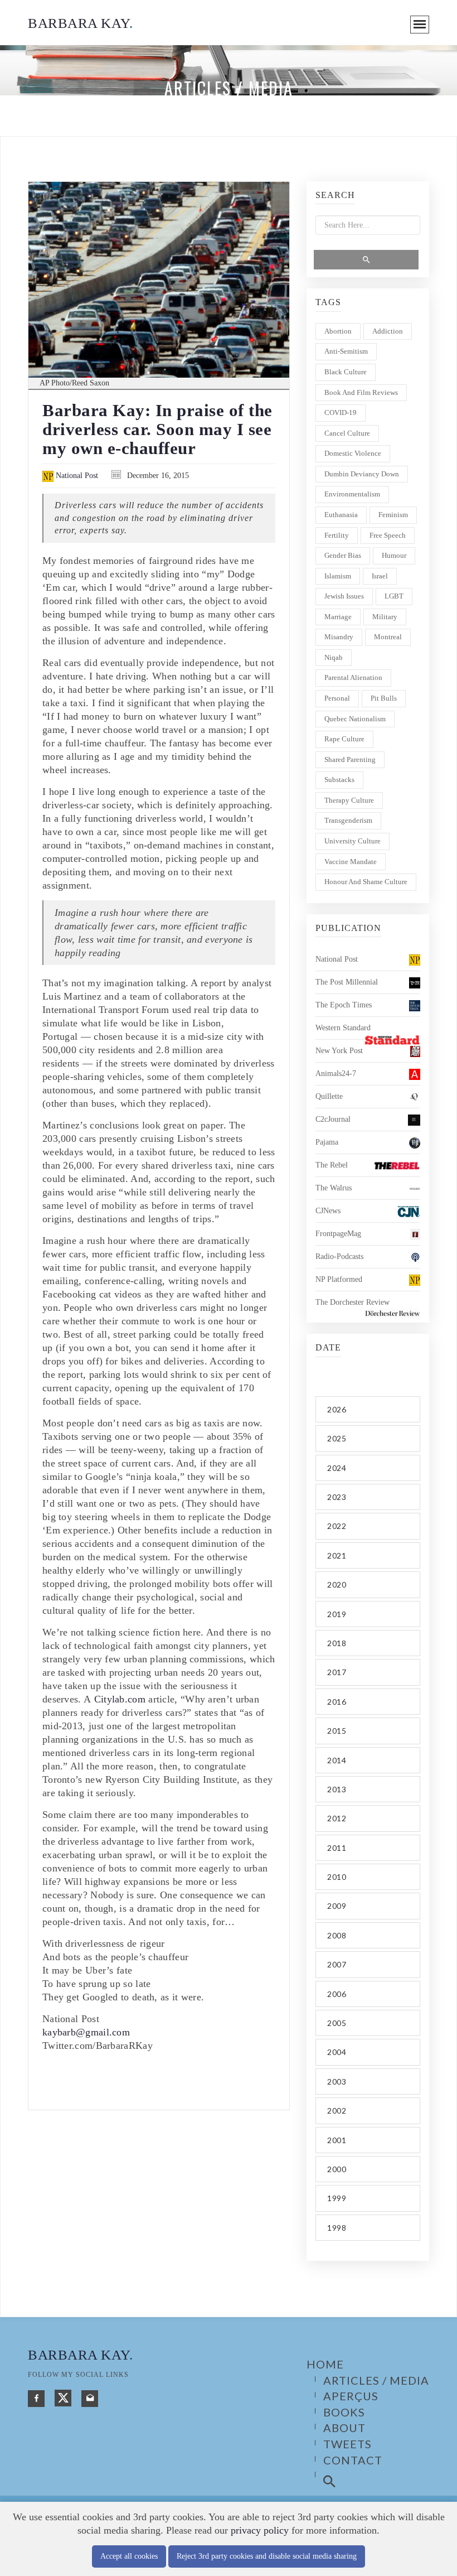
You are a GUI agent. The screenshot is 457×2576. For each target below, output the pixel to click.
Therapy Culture (349, 800)
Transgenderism (348, 820)
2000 (337, 2169)
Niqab (334, 657)
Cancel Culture (347, 433)
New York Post (339, 1051)
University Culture (353, 841)
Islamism (338, 576)
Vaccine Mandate (351, 862)
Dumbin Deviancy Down (362, 474)
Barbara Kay (80, 23)
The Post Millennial (347, 982)
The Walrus (334, 1188)
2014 (337, 1760)
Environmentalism (352, 494)
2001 (337, 2140)
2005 (337, 2023)
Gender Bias (343, 555)
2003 (337, 2081)
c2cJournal (333, 1119)
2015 (337, 1731)
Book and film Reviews (361, 392)
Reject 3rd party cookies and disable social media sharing (267, 2556)
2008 (337, 1935)
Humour (394, 555)
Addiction (388, 331)
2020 (337, 1584)
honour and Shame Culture (366, 882)
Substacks (339, 780)
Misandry (339, 637)
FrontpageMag (338, 1234)
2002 (337, 2111)
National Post (76, 476)
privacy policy (260, 2530)
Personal (337, 698)
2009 (337, 1906)
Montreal (388, 637)
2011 (337, 1848)
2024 (337, 1468)
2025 (337, 1438)
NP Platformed (339, 1279)
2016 (337, 1702)
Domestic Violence (353, 453)
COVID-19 (341, 413)
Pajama (327, 1142)
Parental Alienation (353, 677)
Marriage (338, 617)
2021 (337, 1555)
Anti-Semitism (346, 351)
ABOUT (344, 2428)
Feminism (393, 515)
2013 (337, 1789)
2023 (337, 1497)
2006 (337, 1994)
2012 (337, 1818)
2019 (337, 1614)
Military (385, 617)
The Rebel (332, 1165)
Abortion (338, 331)
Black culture (346, 372)
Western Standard (343, 1028)
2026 (337, 1409)
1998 (337, 2228)
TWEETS (347, 2444)
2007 (337, 1964)
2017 (337, 1672)
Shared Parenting (350, 759)
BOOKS (344, 2412)
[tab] (368, 1409)
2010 (337, 1877)
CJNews (328, 1211)
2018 (337, 1643)
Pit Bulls (384, 698)
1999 (337, 2198)
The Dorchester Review (353, 1302)
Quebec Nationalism (355, 719)
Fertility (337, 535)
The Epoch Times (344, 1005)
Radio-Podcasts (339, 1256)
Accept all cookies (129, 2556)
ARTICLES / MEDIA (376, 2380)
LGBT (394, 596)
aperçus (351, 2396)
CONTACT (353, 2460)
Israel (380, 576)
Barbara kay (80, 2355)
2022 (337, 1526)
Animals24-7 (336, 1074)
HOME (325, 2364)
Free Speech (388, 535)
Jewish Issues (344, 596)
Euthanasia (341, 515)
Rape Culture (344, 739)
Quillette (329, 1096)
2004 (337, 2052)
